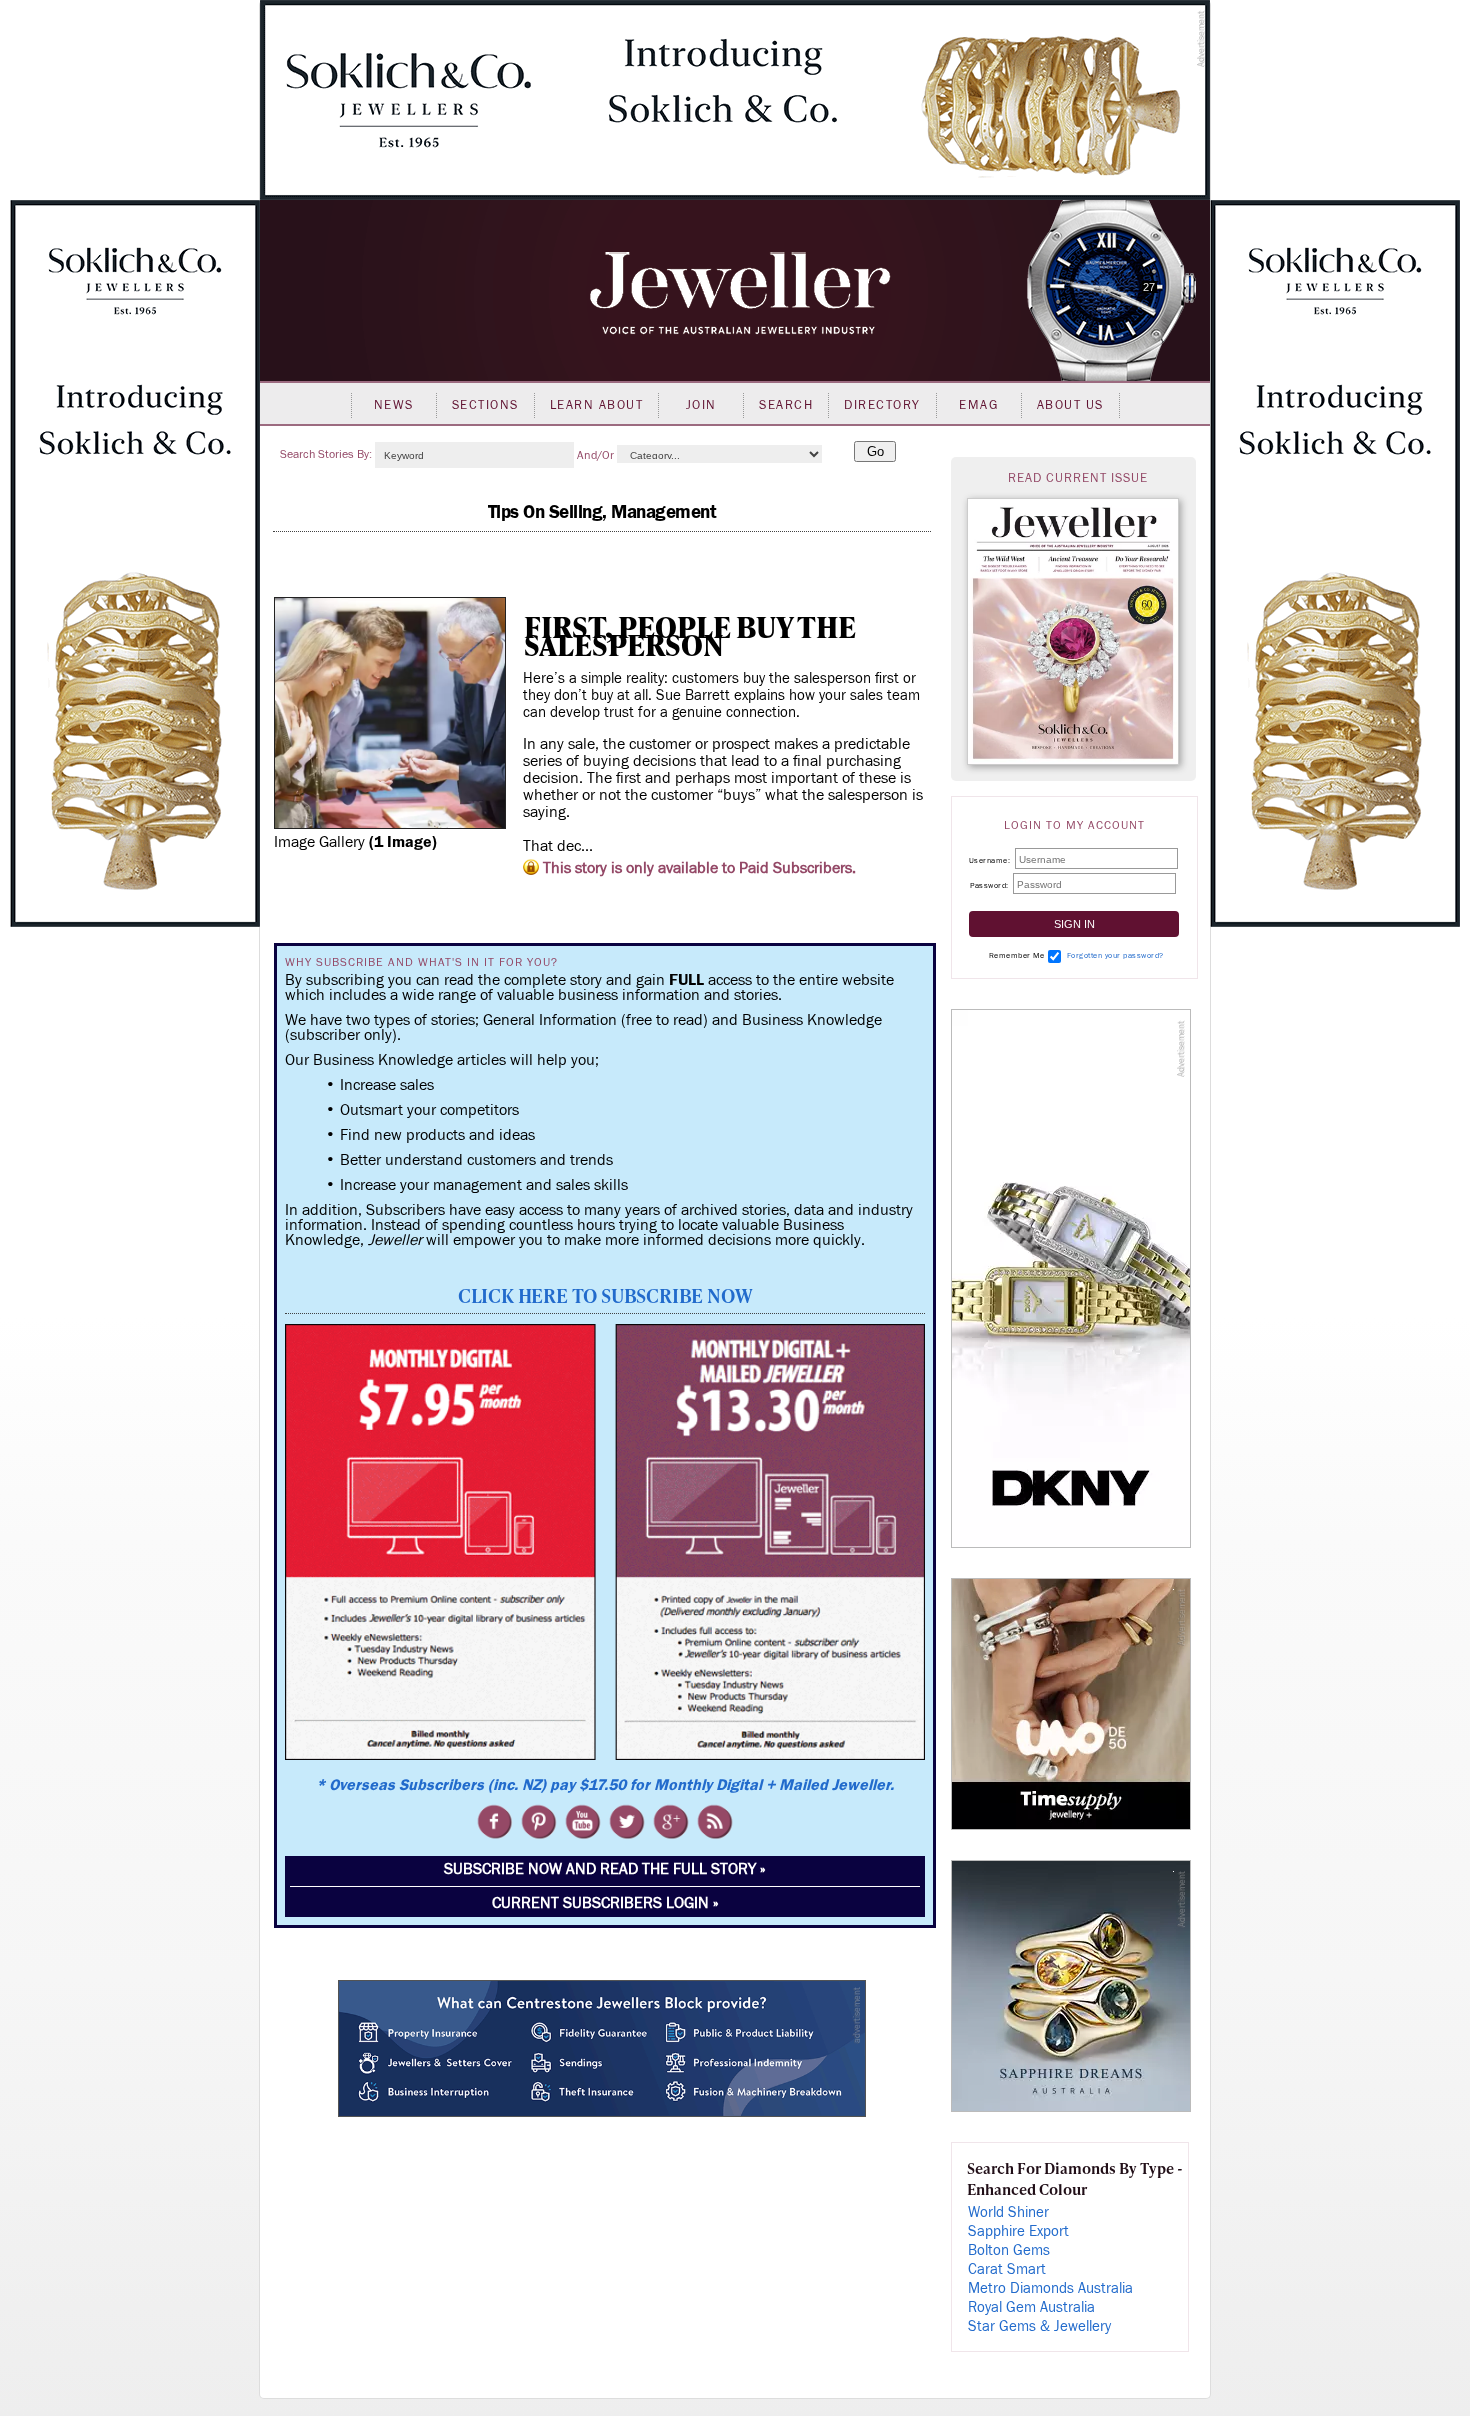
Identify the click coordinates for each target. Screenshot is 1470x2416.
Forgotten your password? (1115, 955)
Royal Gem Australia (1031, 2307)
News (394, 405)
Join (701, 405)
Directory (882, 405)
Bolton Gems (1009, 2250)
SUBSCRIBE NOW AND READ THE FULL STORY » (605, 1869)
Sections (485, 405)
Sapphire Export (1018, 2231)
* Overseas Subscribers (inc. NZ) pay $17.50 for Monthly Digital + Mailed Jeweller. (605, 1785)
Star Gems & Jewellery (1039, 2326)
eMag (978, 405)
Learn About (597, 405)
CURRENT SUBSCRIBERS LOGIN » (605, 1903)
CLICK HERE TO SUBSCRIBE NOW (605, 1295)
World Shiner (1008, 2212)
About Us (1070, 405)
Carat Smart (1007, 2269)
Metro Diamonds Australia (1050, 2288)
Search (786, 405)
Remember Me (1017, 955)
